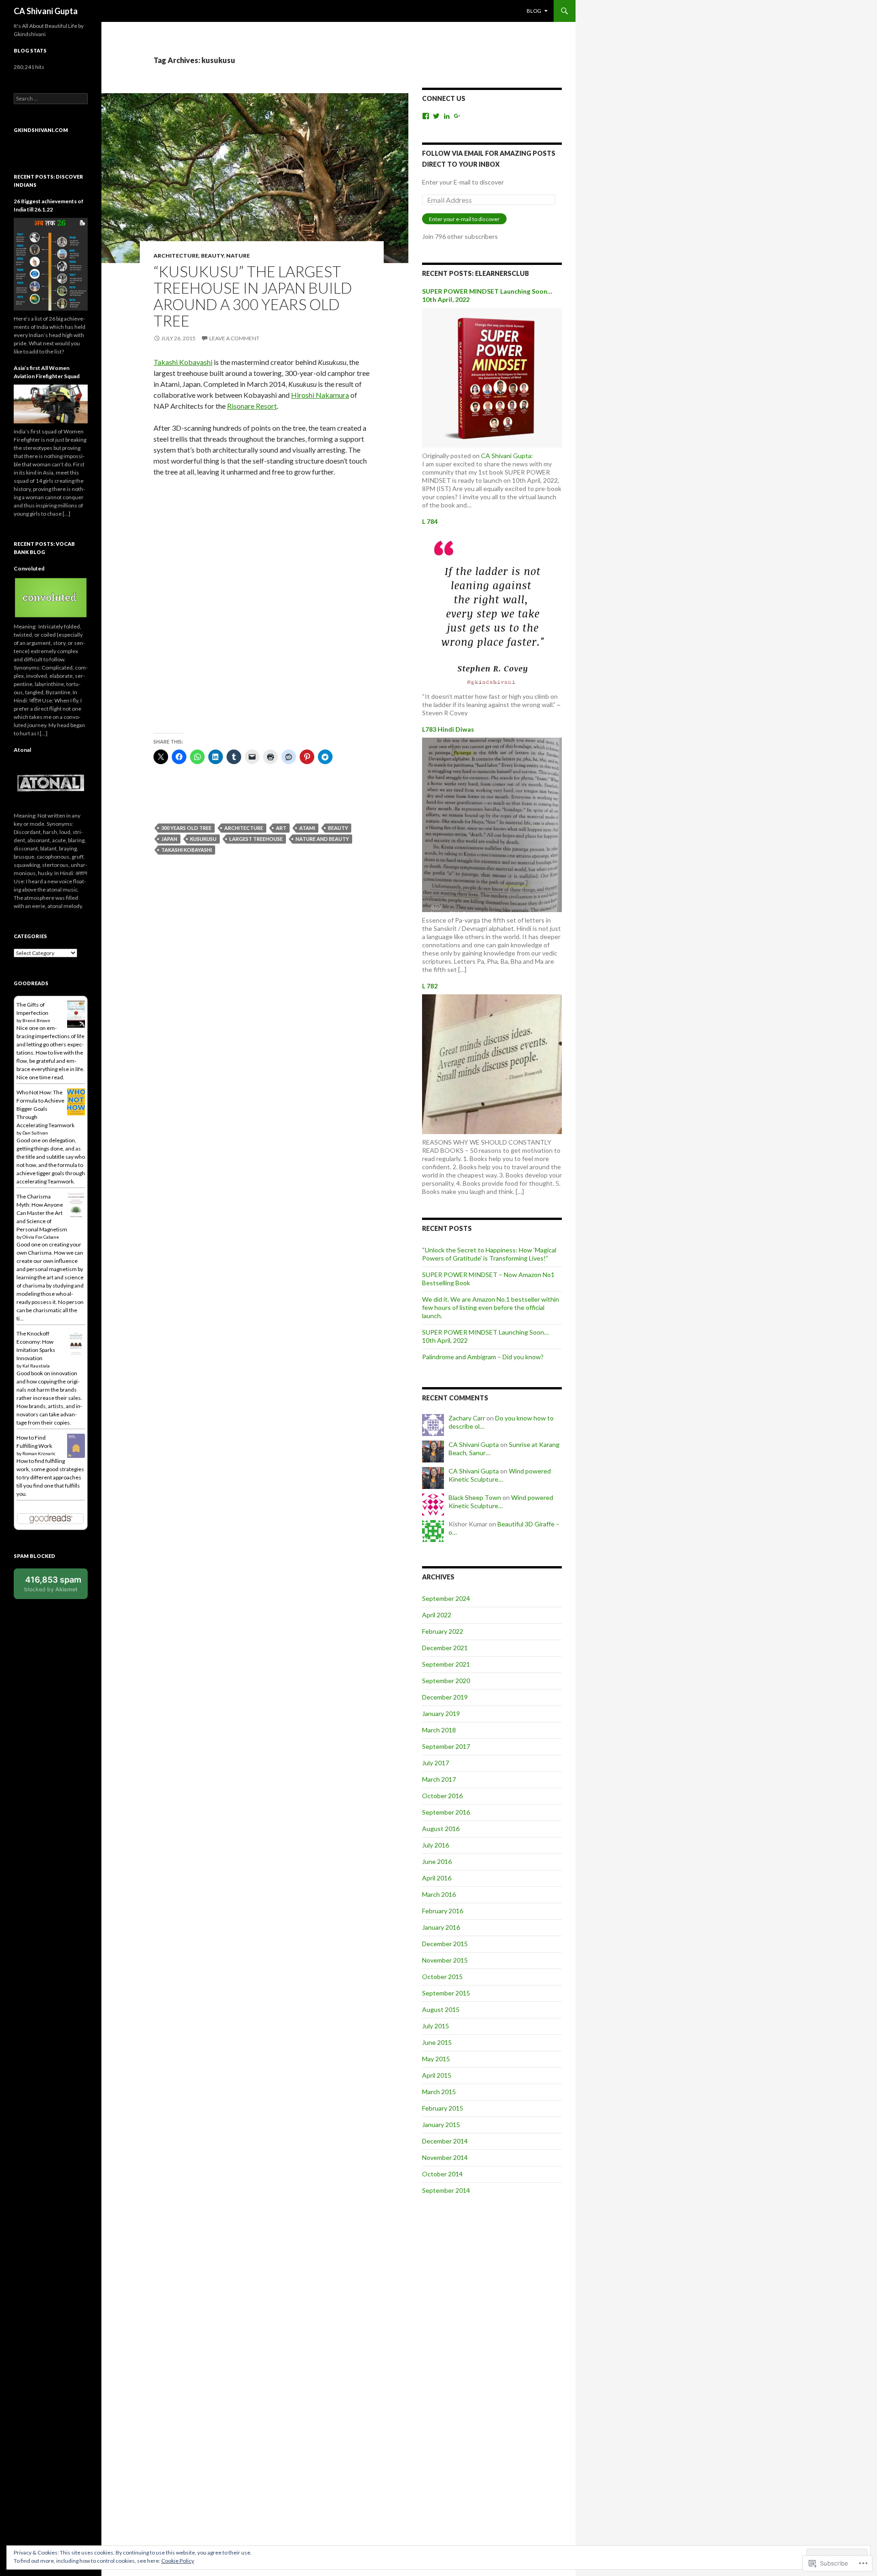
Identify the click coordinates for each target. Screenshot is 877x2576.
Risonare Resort (252, 406)
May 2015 (436, 2059)
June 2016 (437, 1861)
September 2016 (446, 1812)
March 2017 (439, 1779)
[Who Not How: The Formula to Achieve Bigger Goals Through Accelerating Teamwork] (76, 1101)
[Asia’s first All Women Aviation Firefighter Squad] (51, 403)
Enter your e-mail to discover (464, 219)
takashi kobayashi (187, 850)
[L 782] (492, 1063)
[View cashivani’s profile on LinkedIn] (447, 116)
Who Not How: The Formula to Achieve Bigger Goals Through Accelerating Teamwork (45, 1109)
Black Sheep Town (475, 1497)
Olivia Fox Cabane (41, 1237)
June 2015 (437, 2042)
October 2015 (442, 1977)
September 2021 (446, 1664)
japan (169, 839)
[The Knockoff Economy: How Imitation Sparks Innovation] (76, 1343)
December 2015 (445, 1944)
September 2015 (446, 1993)
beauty (212, 256)
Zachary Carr (467, 1418)
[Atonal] (51, 782)
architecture (176, 256)
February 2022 (443, 1631)
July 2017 (436, 1763)
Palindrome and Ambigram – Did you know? (483, 1357)
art (281, 828)
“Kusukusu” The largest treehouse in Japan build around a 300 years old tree (253, 296)
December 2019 (445, 1697)
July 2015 (436, 2026)
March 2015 (439, 2092)
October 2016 (442, 1796)
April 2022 (437, 1615)
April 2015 (437, 2075)
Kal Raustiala (36, 1366)
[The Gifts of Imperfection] (76, 1014)
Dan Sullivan (35, 1133)
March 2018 (439, 1730)
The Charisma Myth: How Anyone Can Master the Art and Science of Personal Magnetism (42, 1213)
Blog (534, 11)
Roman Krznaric (39, 1453)
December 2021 (445, 1648)
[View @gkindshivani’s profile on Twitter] (436, 116)
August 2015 (441, 2009)
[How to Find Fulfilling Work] (76, 1445)
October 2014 (442, 2174)
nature (238, 256)
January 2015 (441, 2125)
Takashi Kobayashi (183, 362)
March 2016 (439, 1894)
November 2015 (445, 1960)
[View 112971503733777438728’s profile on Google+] (457, 116)
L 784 (430, 521)
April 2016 (437, 1878)
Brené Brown (36, 1020)
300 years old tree (186, 828)
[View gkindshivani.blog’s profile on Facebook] (426, 116)
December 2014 (445, 2141)
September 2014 (446, 2190)
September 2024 (446, 1598)
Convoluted (29, 568)
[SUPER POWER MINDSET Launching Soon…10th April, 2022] (492, 377)
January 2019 (441, 1713)
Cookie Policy (178, 2561)
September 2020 (446, 1681)
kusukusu (203, 839)
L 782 (430, 986)
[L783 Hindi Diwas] (492, 824)
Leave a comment (234, 338)
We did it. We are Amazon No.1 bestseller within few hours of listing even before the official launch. (491, 1307)
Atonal (22, 750)
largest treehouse (256, 839)
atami (307, 828)
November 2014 (445, 2157)
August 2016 (441, 1829)
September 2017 (446, 1746)
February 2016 (443, 1911)
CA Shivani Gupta (46, 11)
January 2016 (441, 1927)
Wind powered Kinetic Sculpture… (500, 1475)
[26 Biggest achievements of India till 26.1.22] (51, 263)
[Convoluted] (51, 597)
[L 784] (492, 608)
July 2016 (436, 1845)
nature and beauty (322, 839)
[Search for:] (51, 98)
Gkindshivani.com (41, 130)
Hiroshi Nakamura (320, 395)
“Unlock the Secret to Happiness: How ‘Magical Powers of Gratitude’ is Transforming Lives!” (489, 1254)
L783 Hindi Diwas (448, 729)
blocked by (53, 1584)
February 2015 (443, 2108)
